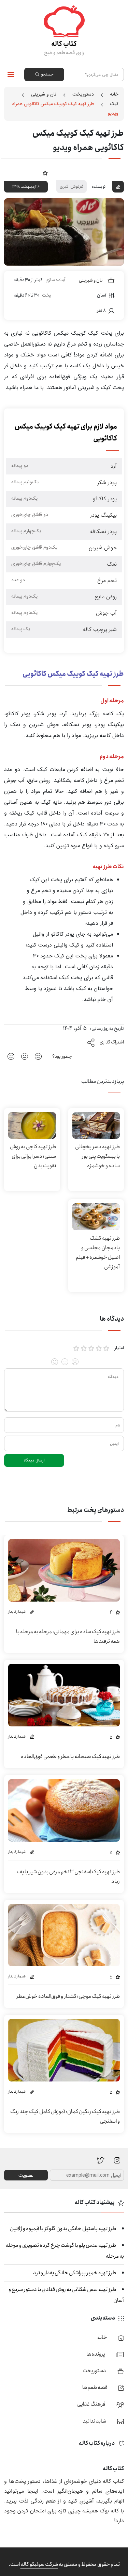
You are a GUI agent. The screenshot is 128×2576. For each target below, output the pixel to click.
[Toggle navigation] (11, 74)
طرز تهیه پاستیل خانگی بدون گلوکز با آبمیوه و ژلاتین (63, 2229)
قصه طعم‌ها (95, 2387)
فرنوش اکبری (72, 186)
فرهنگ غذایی (91, 2404)
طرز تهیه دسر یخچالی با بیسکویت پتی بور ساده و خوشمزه (97, 1156)
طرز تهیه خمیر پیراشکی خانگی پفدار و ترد (75, 2273)
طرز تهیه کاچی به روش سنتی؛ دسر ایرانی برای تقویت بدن (33, 1156)
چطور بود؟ (62, 1056)
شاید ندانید (94, 2421)
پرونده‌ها (96, 2354)
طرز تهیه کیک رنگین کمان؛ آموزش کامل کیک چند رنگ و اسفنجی (65, 2116)
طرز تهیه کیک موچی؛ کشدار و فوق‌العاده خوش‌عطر (68, 1996)
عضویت (26, 2175)
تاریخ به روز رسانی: (107, 1028)
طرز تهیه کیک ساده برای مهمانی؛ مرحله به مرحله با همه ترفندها (68, 1636)
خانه (114, 94)
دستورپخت (83, 94)
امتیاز (119, 1348)
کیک (114, 104)
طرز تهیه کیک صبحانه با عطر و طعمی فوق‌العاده (70, 1757)
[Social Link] (101, 2160)
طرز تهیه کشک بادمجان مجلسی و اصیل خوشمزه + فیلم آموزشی (98, 1252)
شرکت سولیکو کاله (39, 2564)
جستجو (47, 74)
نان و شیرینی (44, 94)
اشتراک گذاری (112, 1042)
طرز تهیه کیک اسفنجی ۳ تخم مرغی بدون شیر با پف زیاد (68, 1877)
